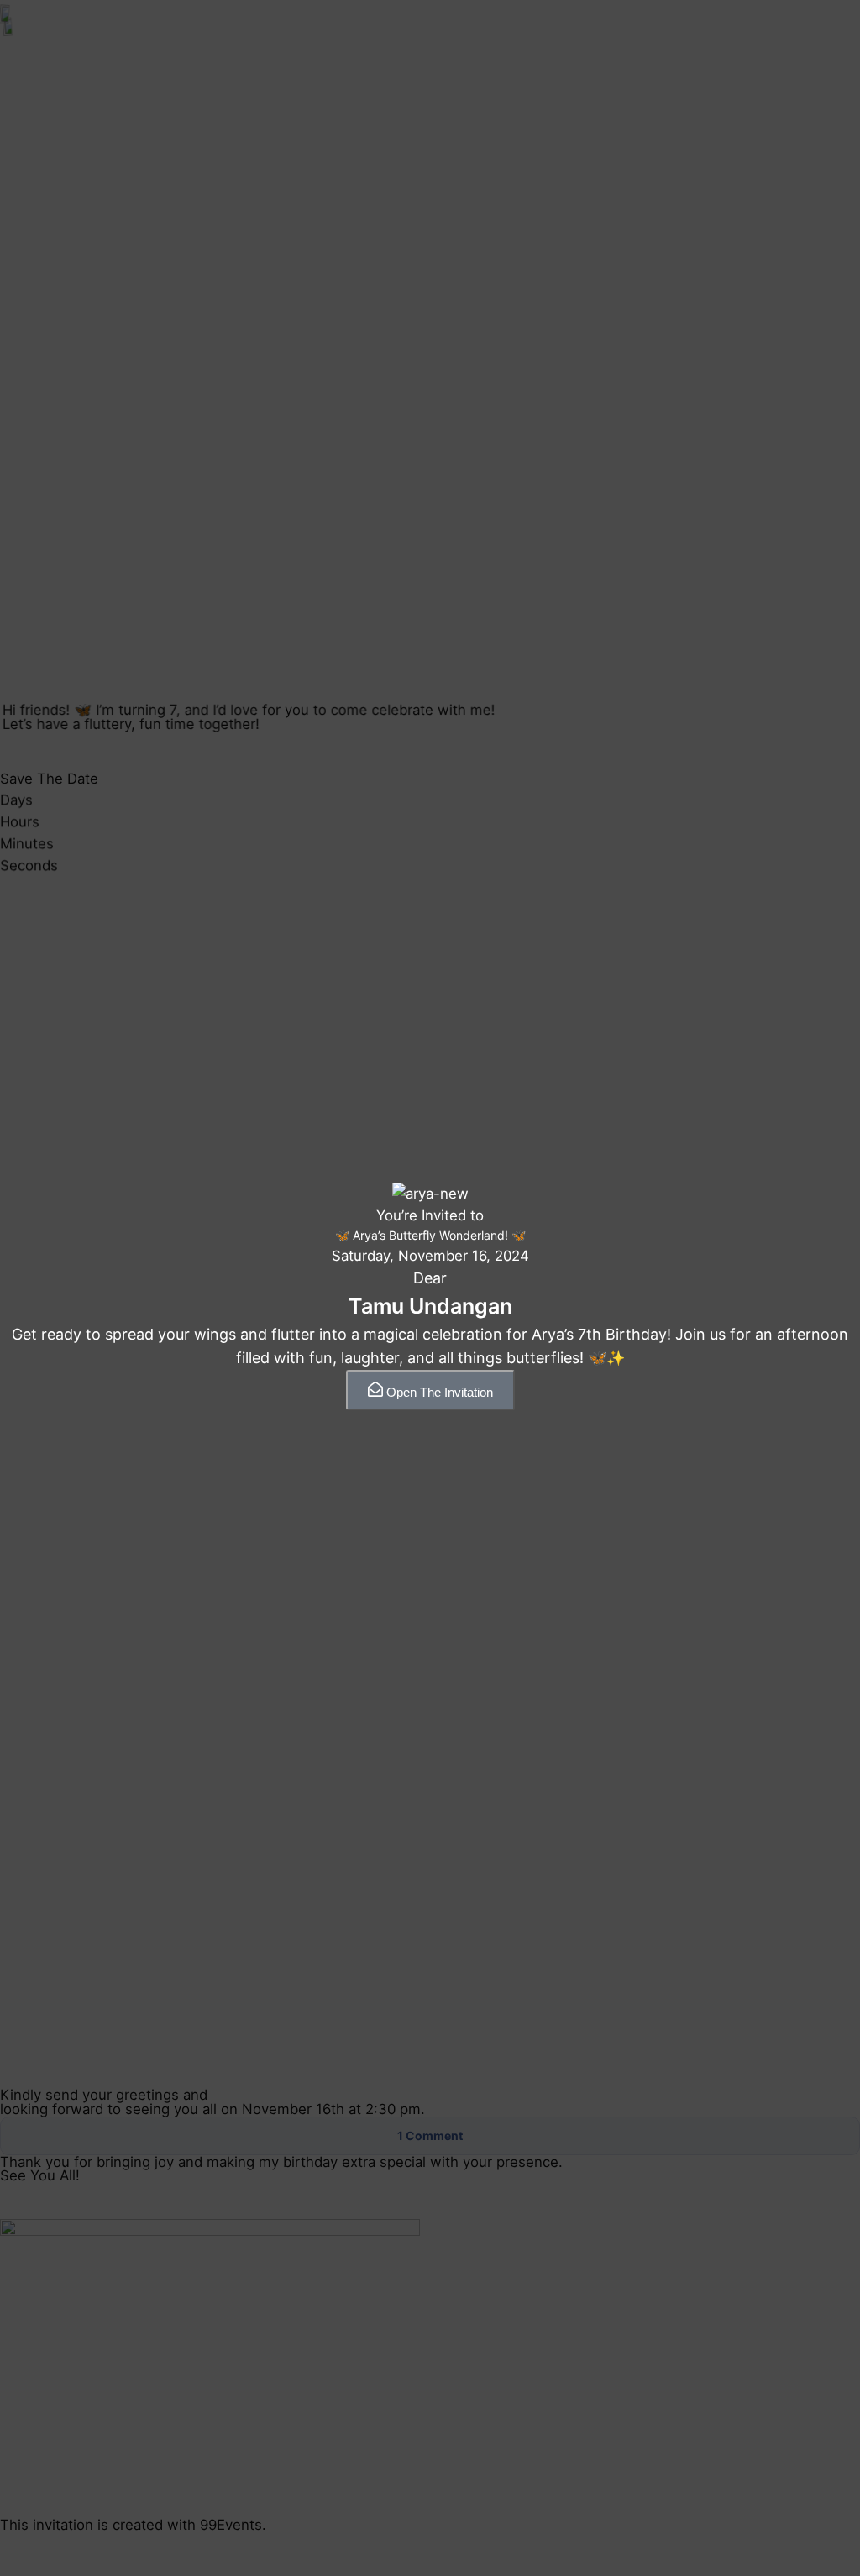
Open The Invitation (440, 1392)
